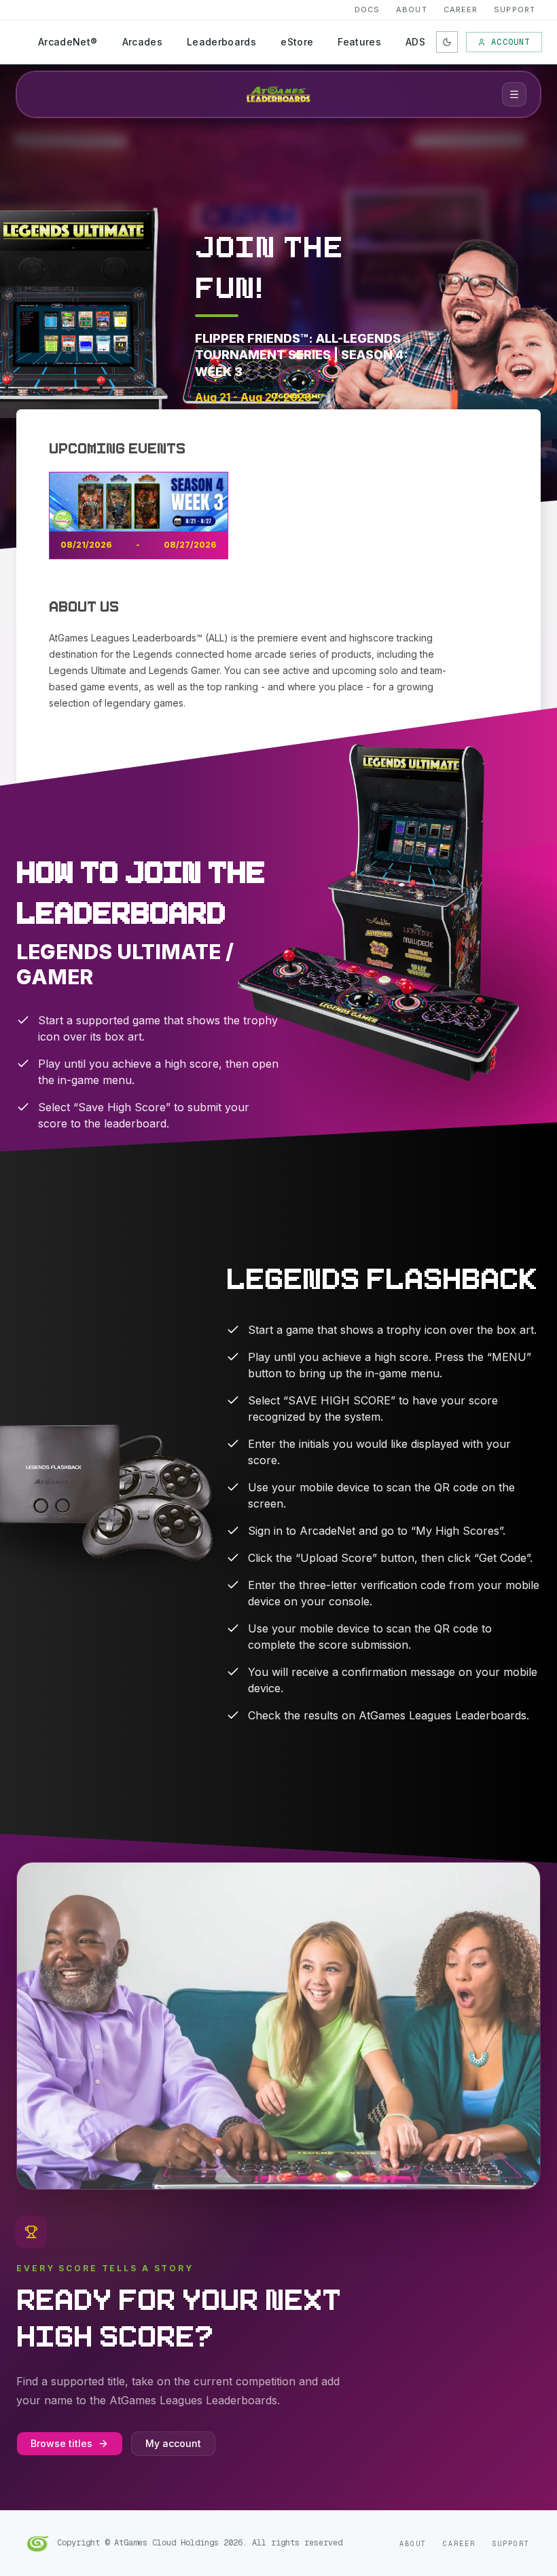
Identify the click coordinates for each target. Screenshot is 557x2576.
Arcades (142, 42)
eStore (297, 42)
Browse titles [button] (61, 2443)
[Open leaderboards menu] (514, 94)
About (412, 10)
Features (359, 42)
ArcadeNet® (68, 42)
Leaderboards (221, 42)
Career (461, 10)
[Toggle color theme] (447, 42)
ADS (415, 42)
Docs (367, 10)
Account (510, 42)
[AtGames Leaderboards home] (278, 94)
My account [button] (173, 2443)
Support (515, 10)
